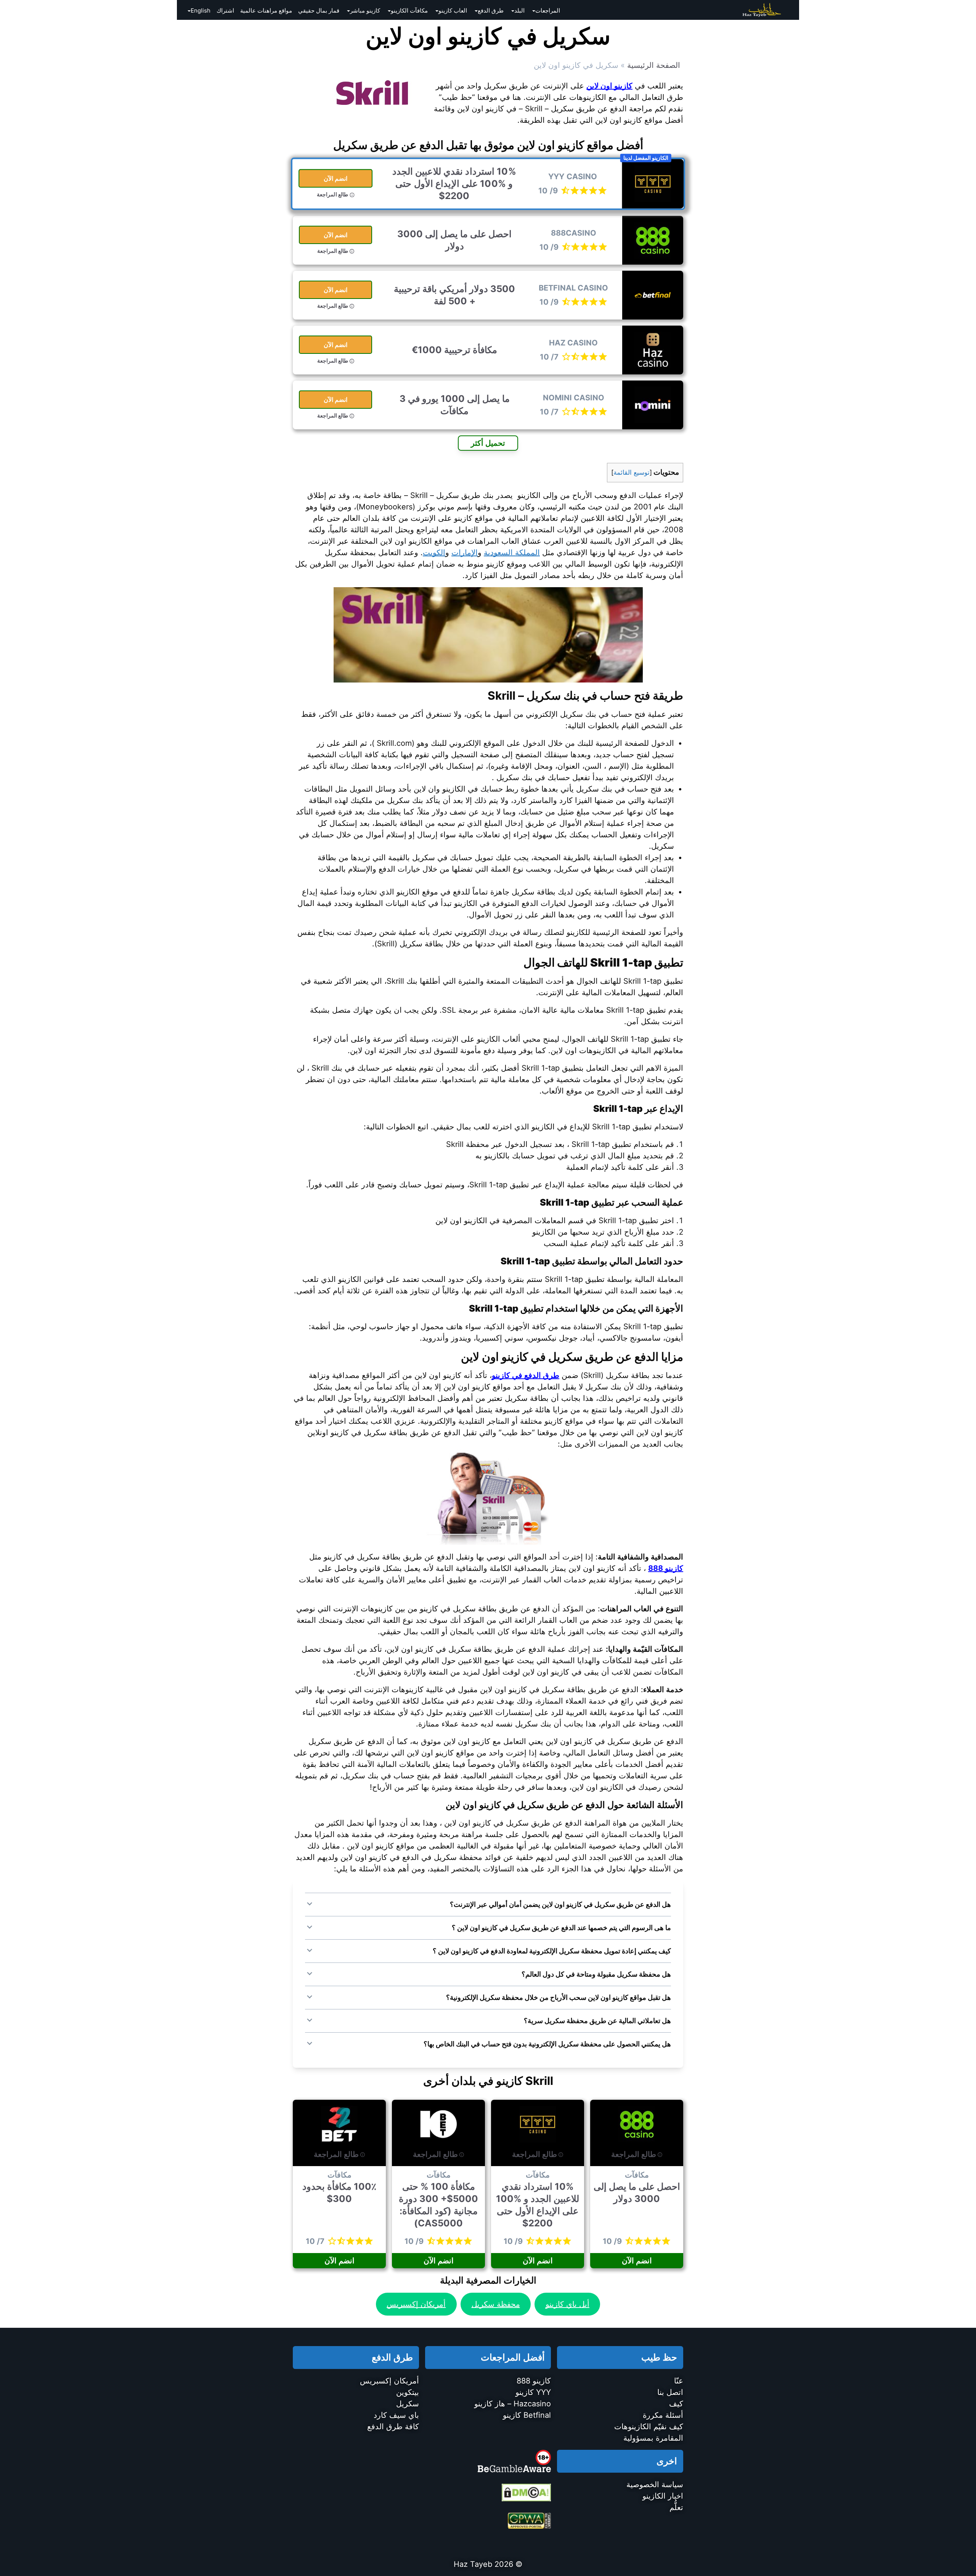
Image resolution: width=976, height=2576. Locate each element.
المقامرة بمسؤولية (653, 2438)
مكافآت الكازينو (409, 10)
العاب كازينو (453, 10)
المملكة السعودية (512, 552)
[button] (488, 1905)
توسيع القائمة (632, 472)
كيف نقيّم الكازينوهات (649, 2427)
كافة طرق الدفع (393, 2427)
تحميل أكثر (488, 443)
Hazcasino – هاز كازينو (513, 2404)
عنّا (679, 2381)
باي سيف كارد (396, 2415)
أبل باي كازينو (567, 2304)
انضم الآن (336, 178)
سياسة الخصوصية (655, 2484)
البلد (519, 10)
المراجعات (548, 10)
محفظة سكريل (496, 2304)
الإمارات (465, 552)
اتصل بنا (670, 2392)
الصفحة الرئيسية (654, 65)
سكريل (408, 2404)
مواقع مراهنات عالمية (266, 10)
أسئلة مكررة (663, 2415)
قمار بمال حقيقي (319, 10)
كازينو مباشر (365, 10)
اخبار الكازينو (663, 2496)
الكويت (434, 552)
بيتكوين (408, 2392)
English (201, 10)
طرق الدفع (491, 10)
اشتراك (225, 10)
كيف (676, 2404)
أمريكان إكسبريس (416, 2304)
